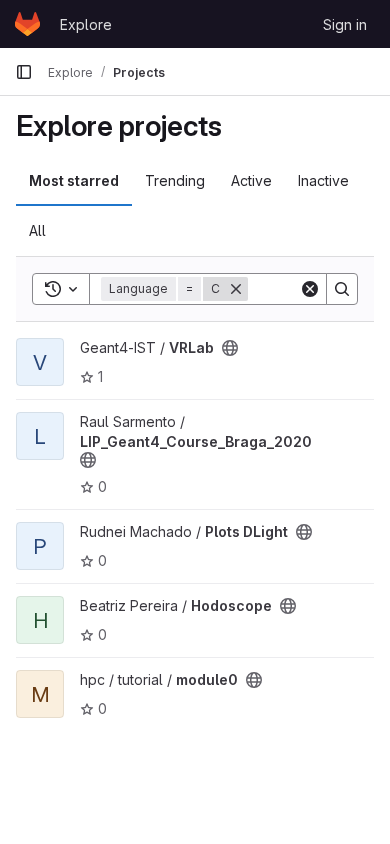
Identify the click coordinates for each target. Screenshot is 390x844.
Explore (86, 24)
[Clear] (310, 289)
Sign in (345, 24)
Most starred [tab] (74, 180)
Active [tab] (251, 180)
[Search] (342, 289)
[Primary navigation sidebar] (24, 72)
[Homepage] (27, 24)
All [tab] (37, 230)
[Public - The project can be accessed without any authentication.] (230, 348)
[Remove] (236, 289)
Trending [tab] (175, 180)
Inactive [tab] (323, 180)
